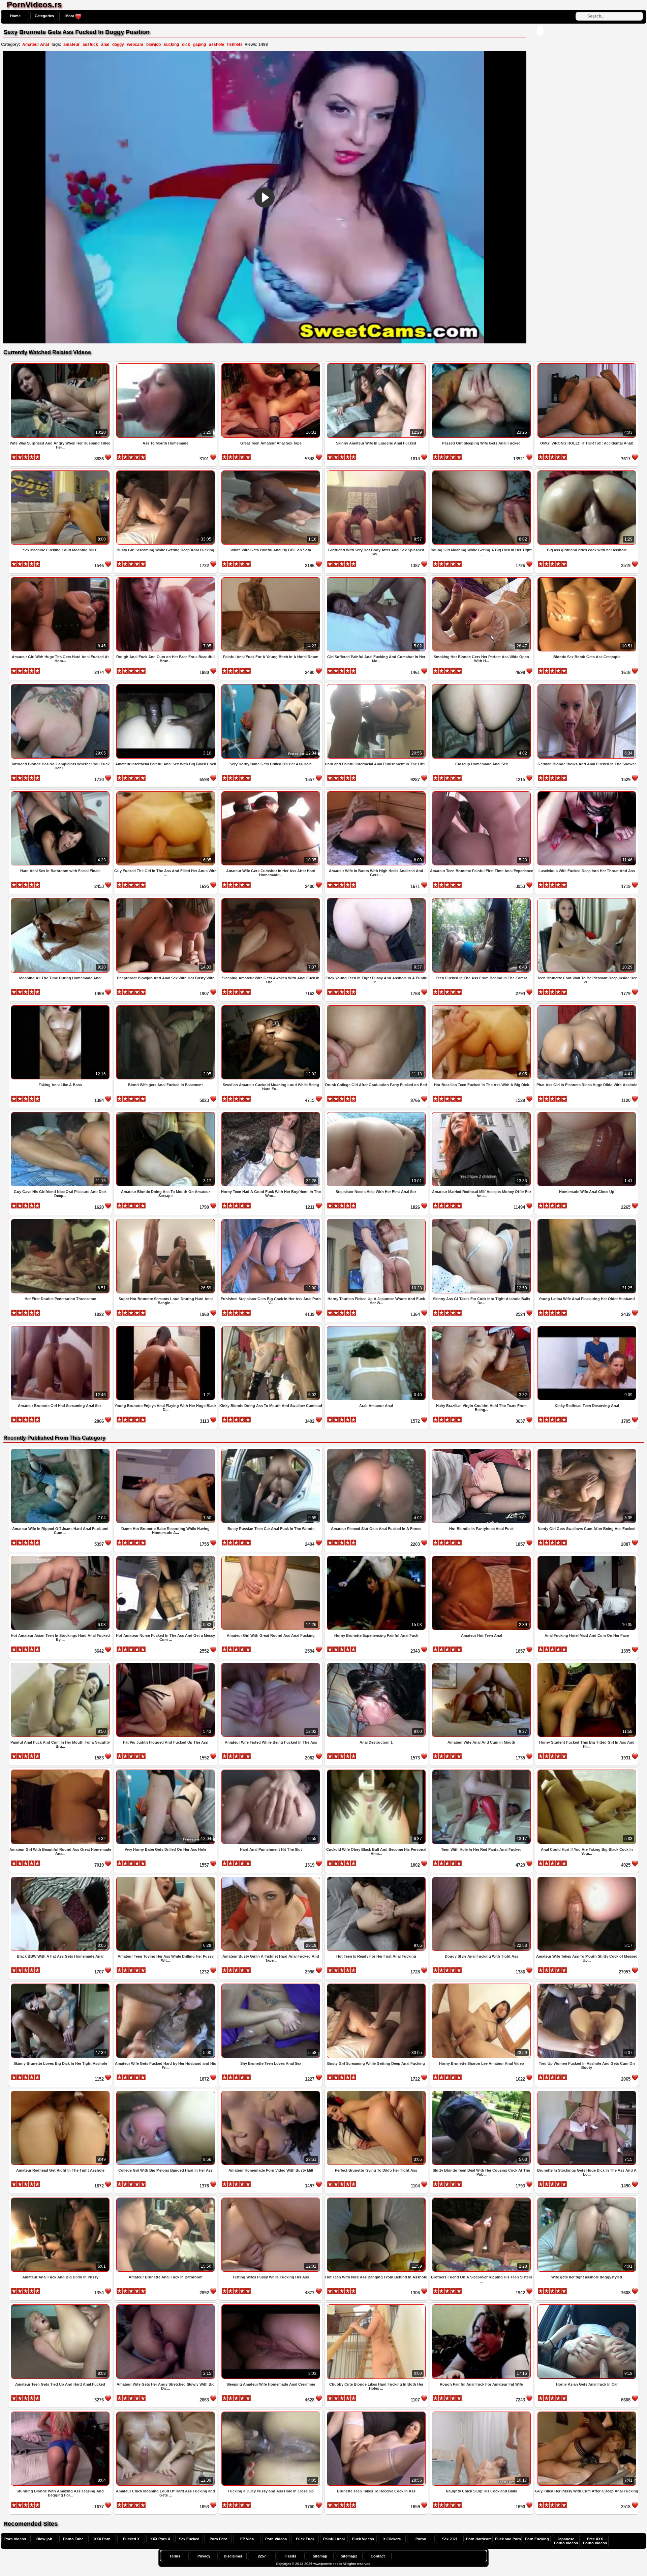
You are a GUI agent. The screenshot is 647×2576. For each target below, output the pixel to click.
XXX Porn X (160, 2539)
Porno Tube (73, 2539)
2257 (262, 2556)
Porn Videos (15, 2539)
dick (186, 44)
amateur (71, 44)
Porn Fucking (537, 2539)
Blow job (44, 2539)
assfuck (90, 44)
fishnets (235, 44)
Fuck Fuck (305, 2539)
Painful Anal (334, 2539)
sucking (171, 44)
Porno (421, 2539)
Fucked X (131, 2539)
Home (15, 16)
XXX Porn (102, 2539)
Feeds (291, 2556)
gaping (199, 44)
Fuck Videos (363, 2539)
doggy (118, 44)
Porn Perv (218, 2539)
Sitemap (320, 2556)
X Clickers (392, 2539)
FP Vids (247, 2539)
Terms (175, 2556)
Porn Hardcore (479, 2539)
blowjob (153, 44)
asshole (217, 44)
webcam (135, 44)
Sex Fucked (189, 2539)
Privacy (204, 2556)
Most (70, 16)
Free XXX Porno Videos (595, 2541)
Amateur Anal (36, 44)
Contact (378, 2556)
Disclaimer (233, 2556)
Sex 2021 (450, 2539)
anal (105, 44)
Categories (44, 16)
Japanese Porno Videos (566, 2541)
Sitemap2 (349, 2556)
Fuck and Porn (508, 2539)
